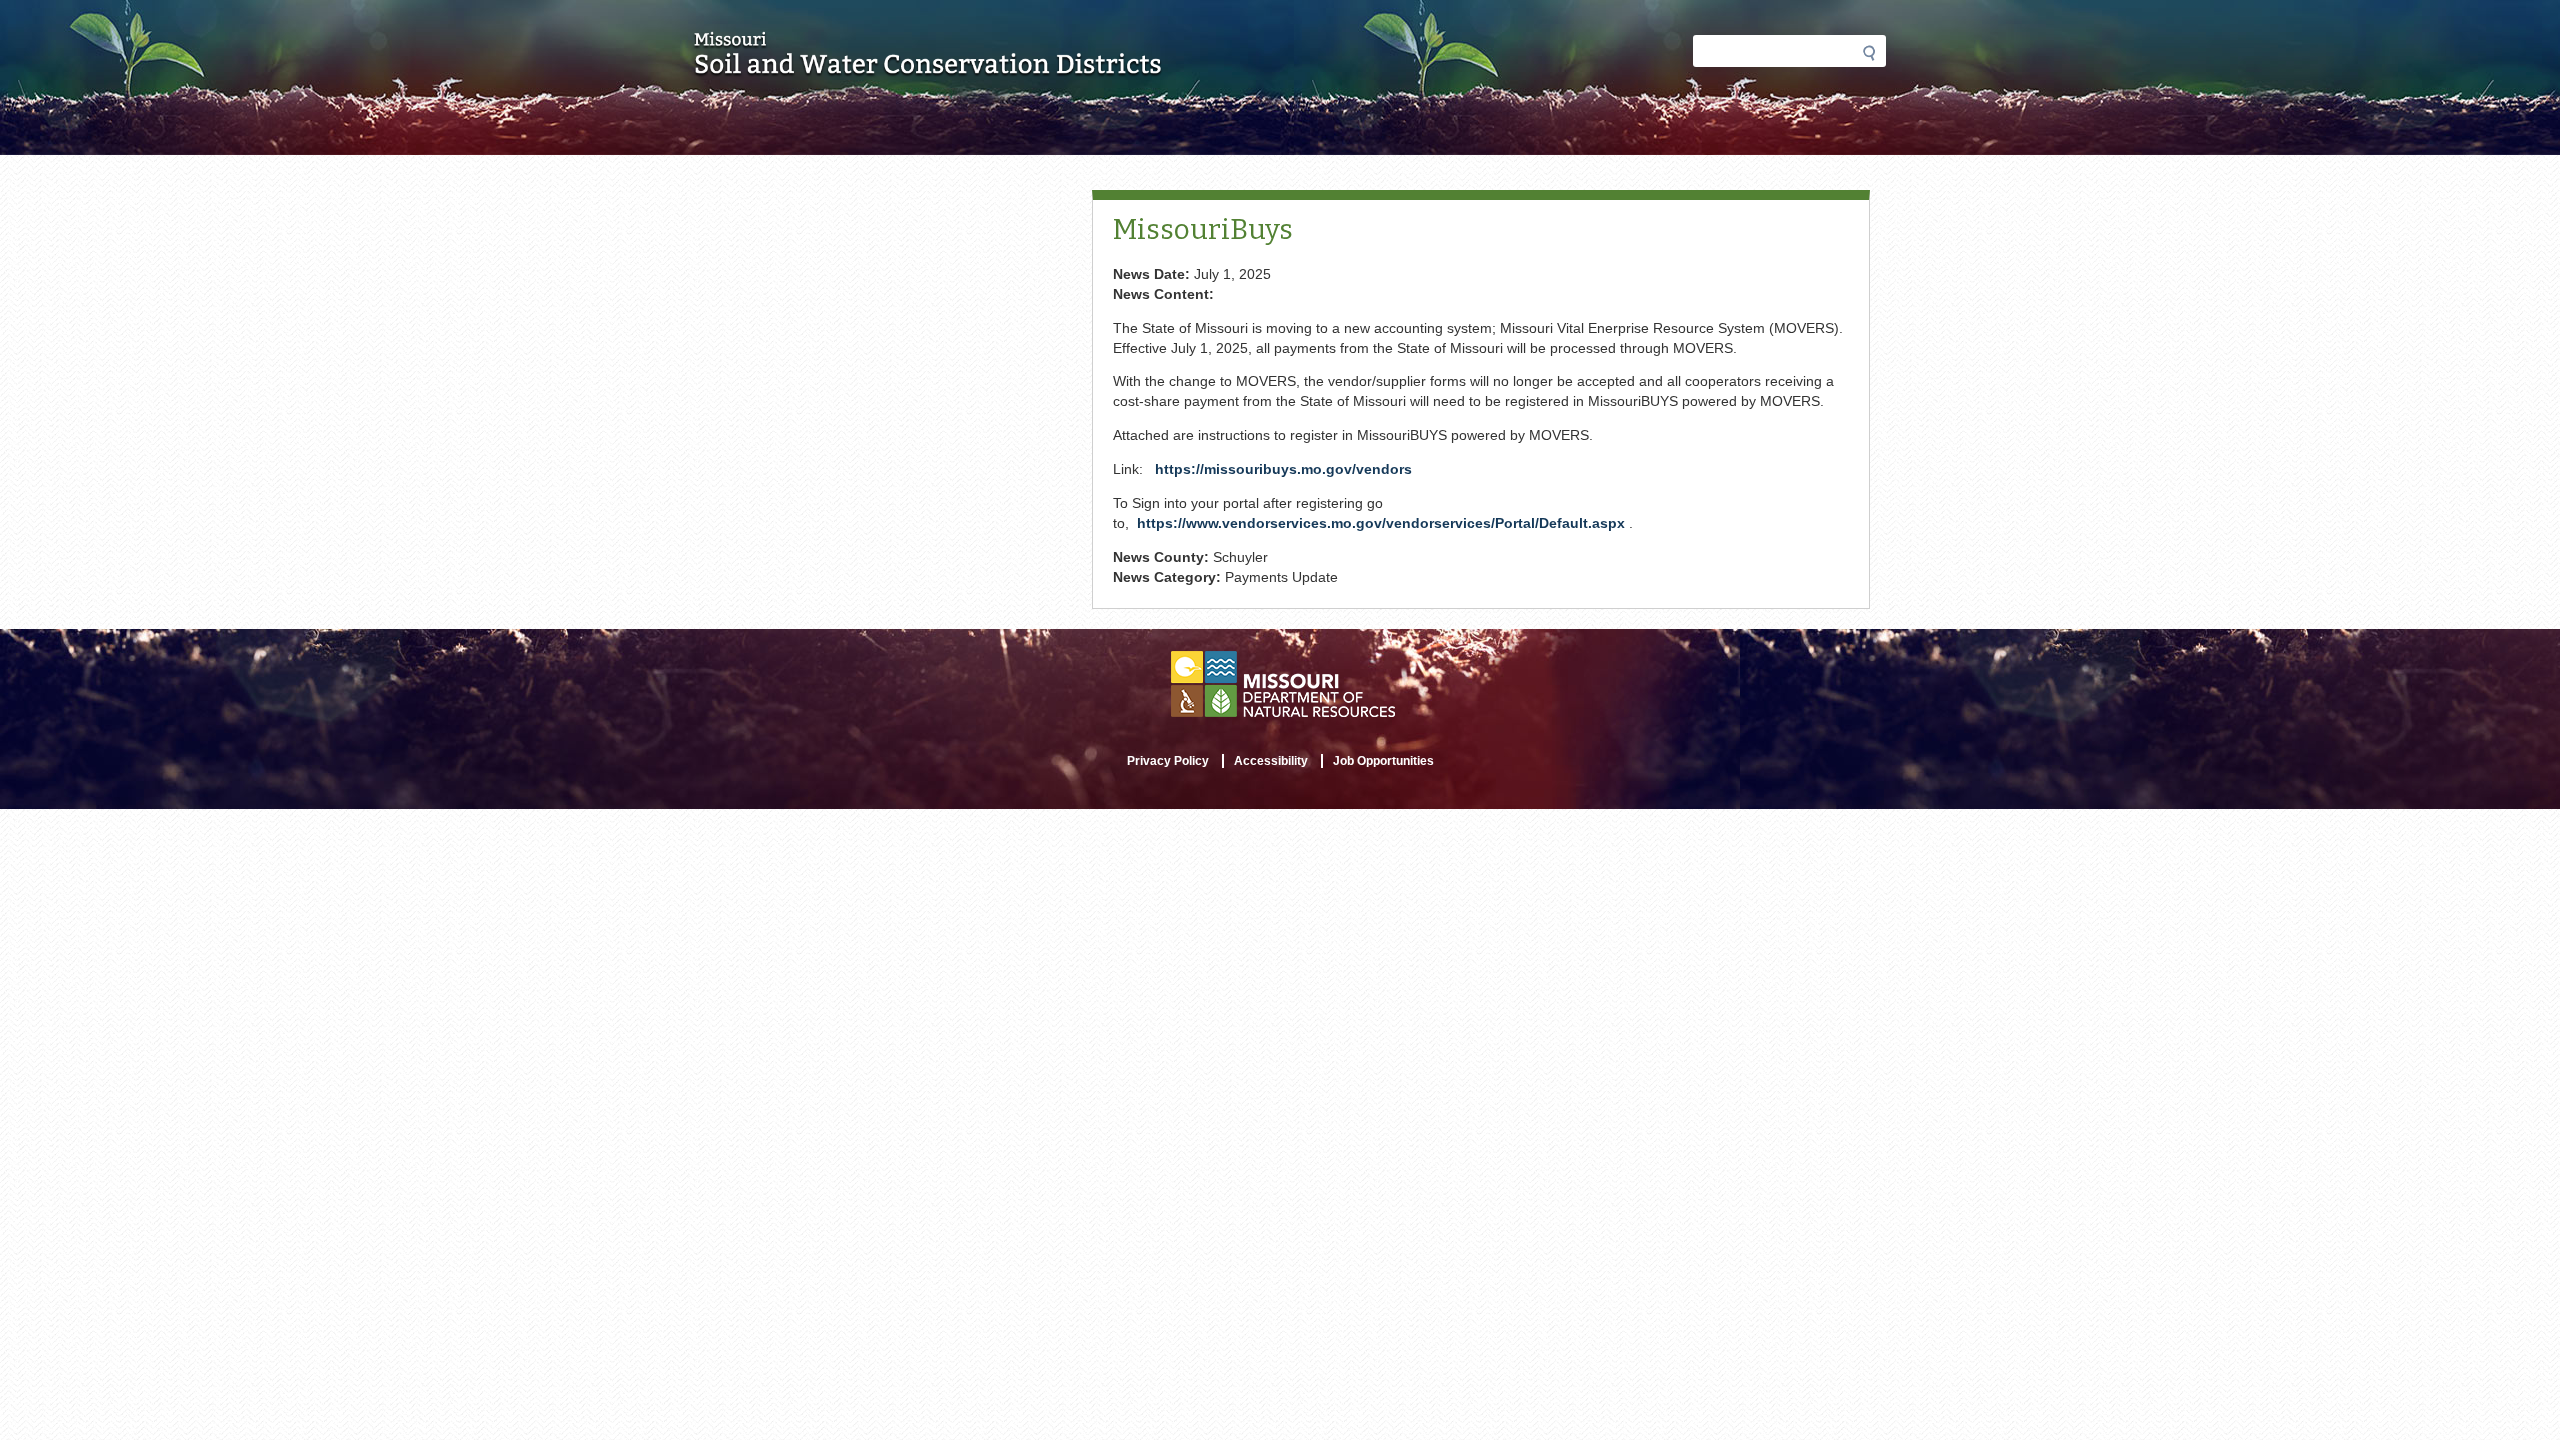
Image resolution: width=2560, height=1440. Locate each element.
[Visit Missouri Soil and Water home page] (928, 67)
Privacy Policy (1168, 761)
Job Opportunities (1383, 761)
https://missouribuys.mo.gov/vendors (1283, 469)
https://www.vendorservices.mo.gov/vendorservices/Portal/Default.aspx (1381, 523)
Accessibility (1271, 761)
